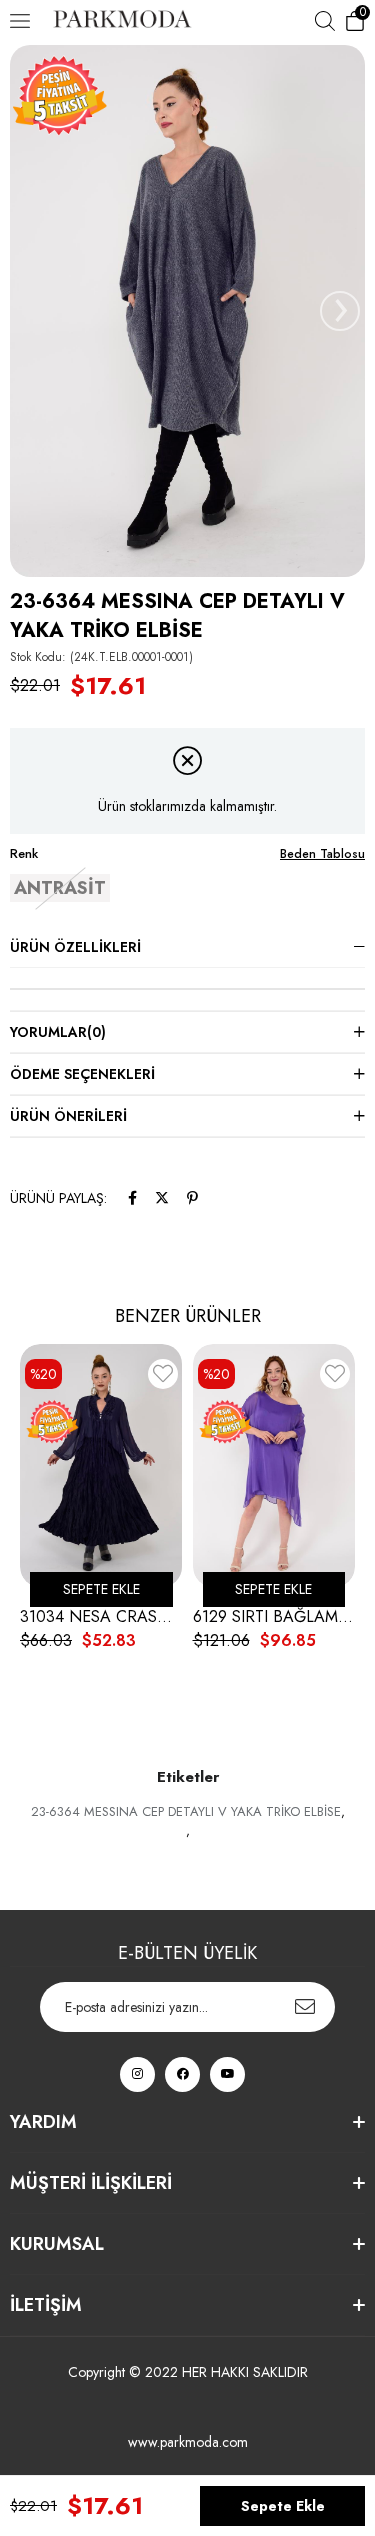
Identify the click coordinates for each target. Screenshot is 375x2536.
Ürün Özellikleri (75, 947)
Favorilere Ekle (163, 1377)
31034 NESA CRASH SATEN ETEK (101, 1617)
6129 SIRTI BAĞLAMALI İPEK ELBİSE (274, 1617)
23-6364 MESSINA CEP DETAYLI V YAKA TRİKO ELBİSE (186, 1811)
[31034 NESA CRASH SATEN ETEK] (101, 1466)
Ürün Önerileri (68, 1116)
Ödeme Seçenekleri (82, 1074)
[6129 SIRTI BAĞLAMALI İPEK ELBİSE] (274, 1466)
